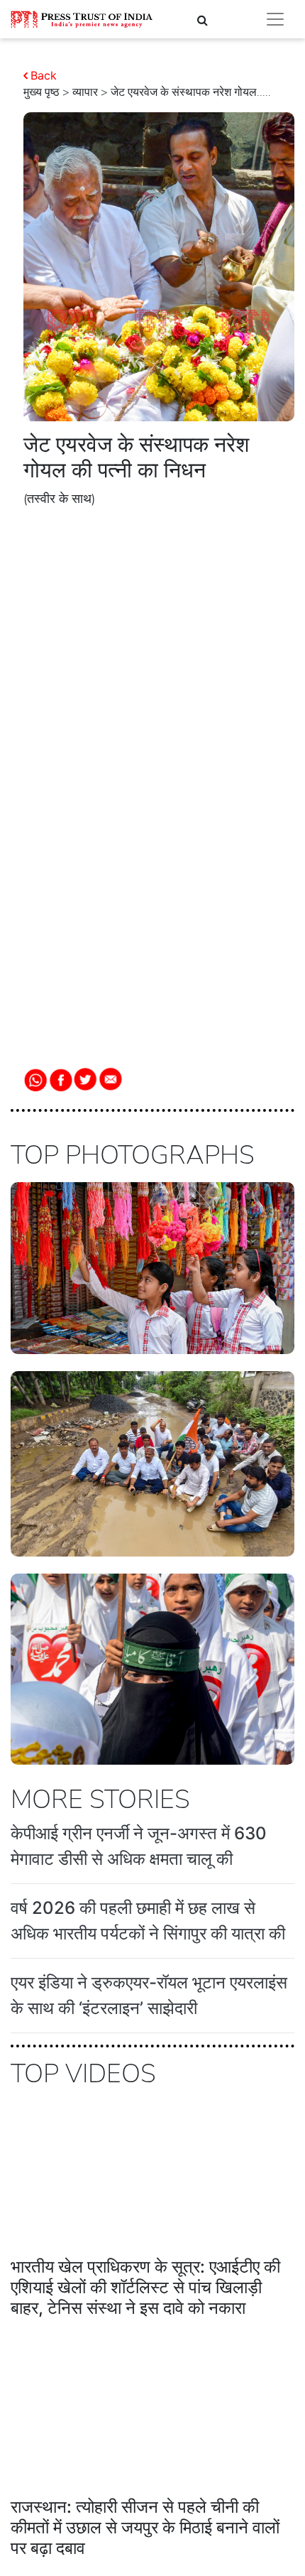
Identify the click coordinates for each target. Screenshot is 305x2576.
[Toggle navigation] (275, 19)
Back (44, 75)
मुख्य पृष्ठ (41, 92)
